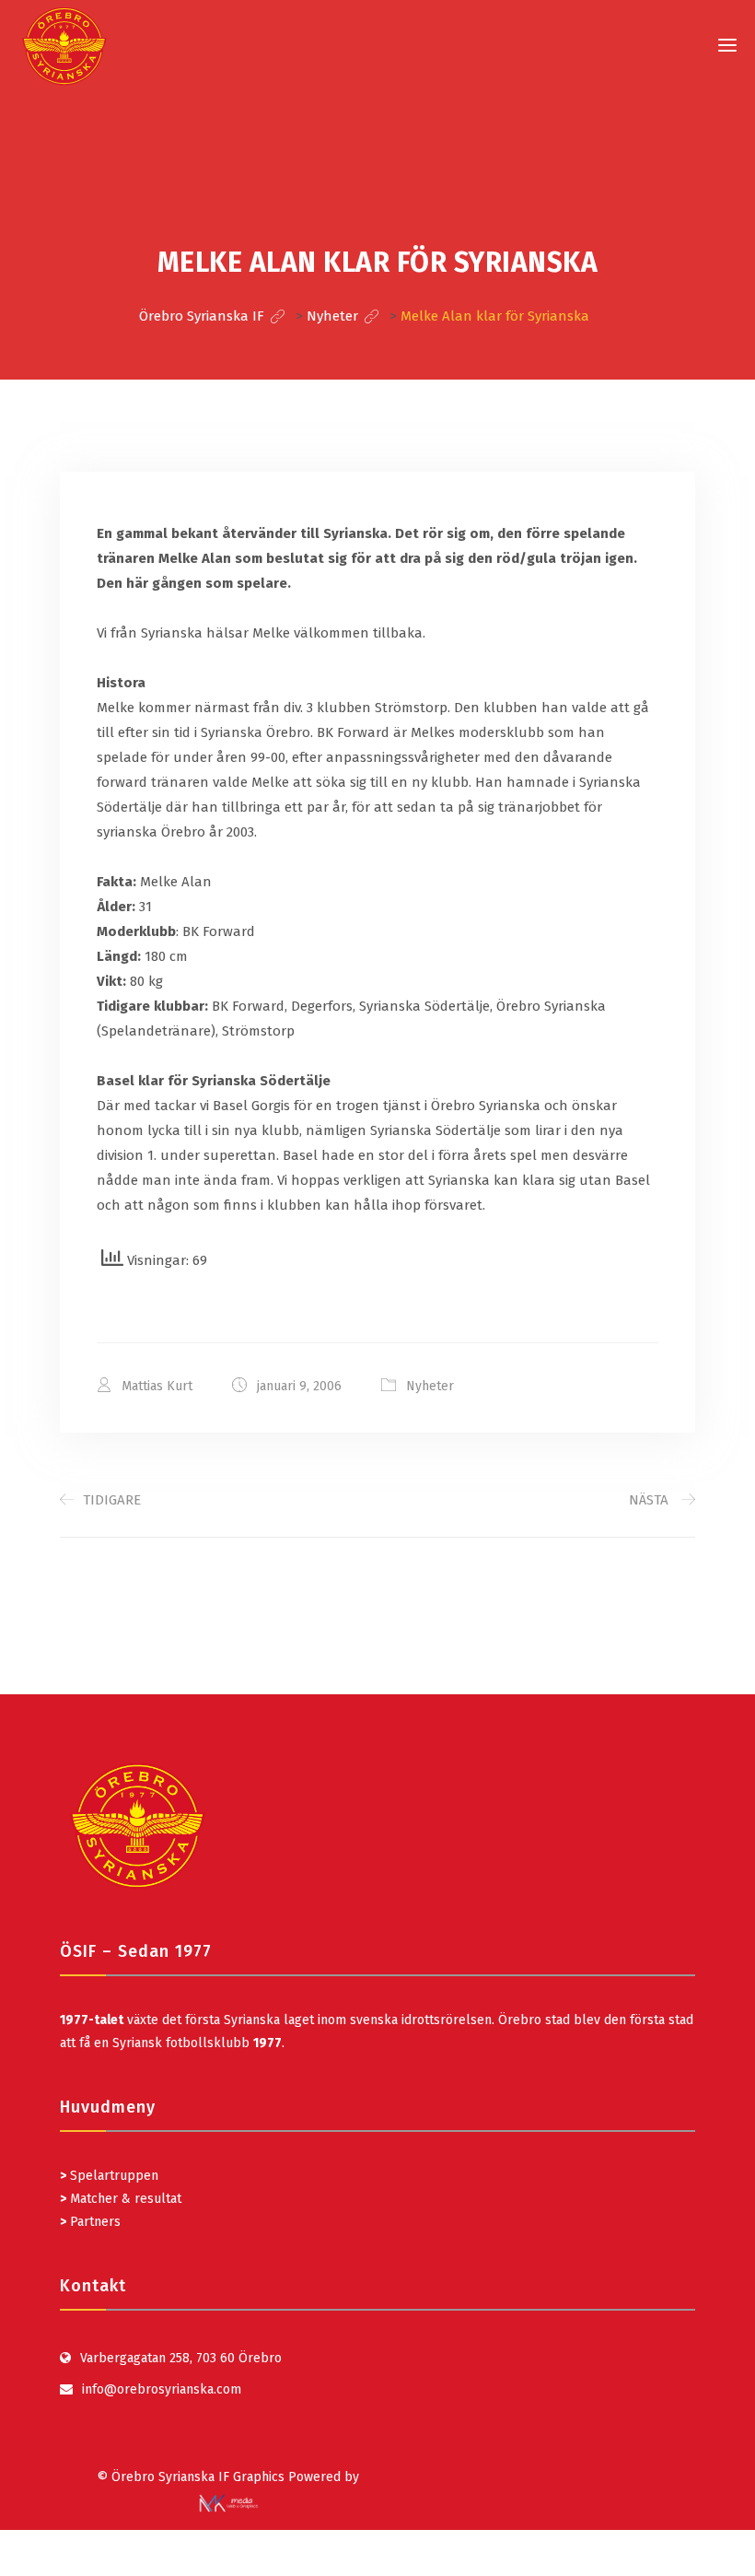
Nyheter (430, 1386)
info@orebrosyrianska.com (162, 2389)
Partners (90, 2222)
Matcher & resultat (121, 2199)
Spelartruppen (112, 2176)
